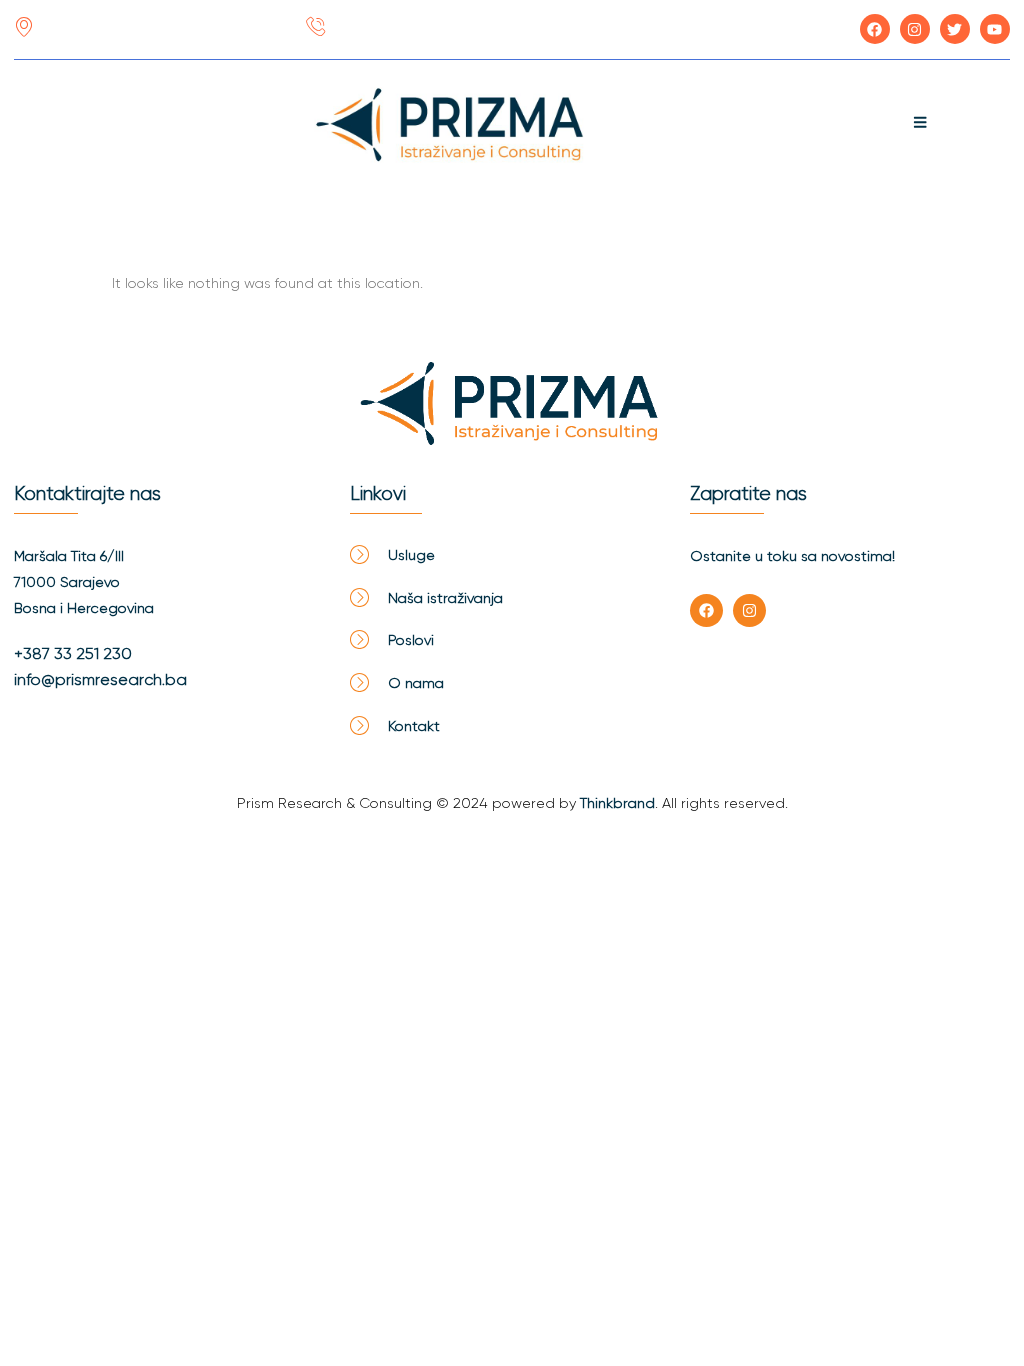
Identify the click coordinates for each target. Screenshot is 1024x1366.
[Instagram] (749, 610)
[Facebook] (706, 610)
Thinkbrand (617, 803)
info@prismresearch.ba (100, 679)
